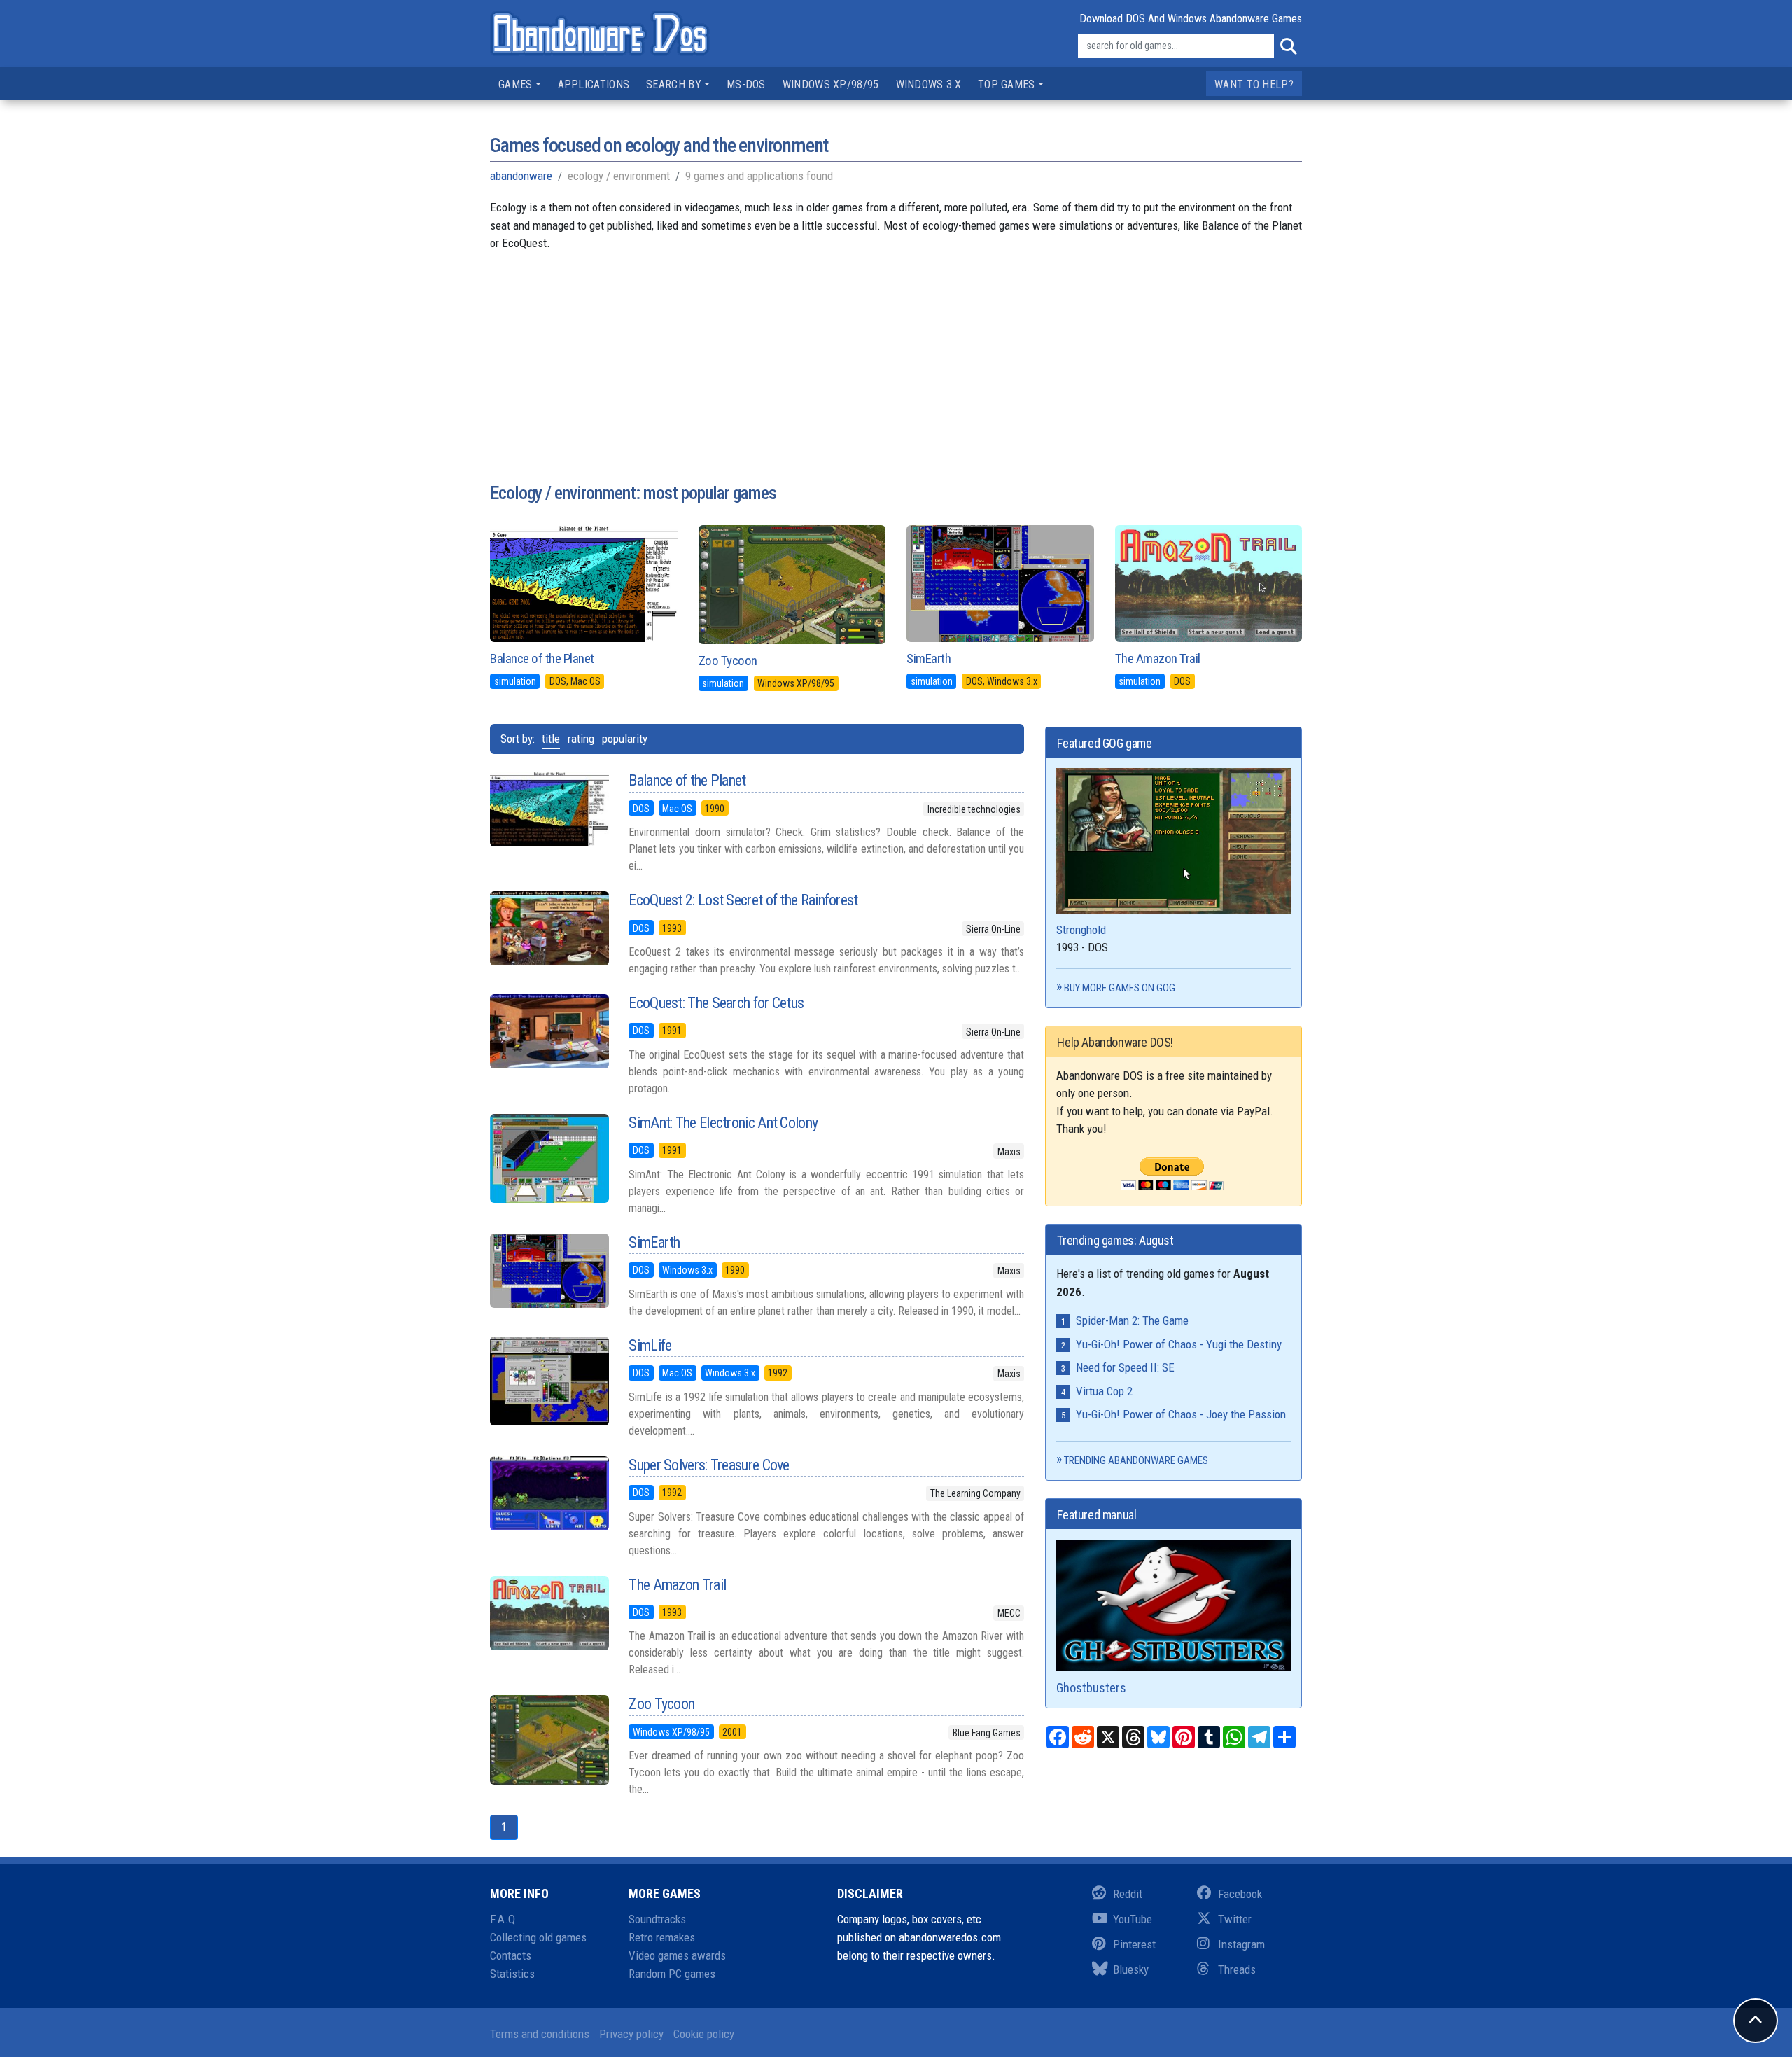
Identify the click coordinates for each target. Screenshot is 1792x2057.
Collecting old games (538, 1937)
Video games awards (677, 1955)
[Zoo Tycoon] (549, 1740)
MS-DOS (746, 84)
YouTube (1133, 1919)
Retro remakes (662, 1937)
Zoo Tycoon (728, 661)
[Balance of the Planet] (549, 809)
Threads (1237, 1969)
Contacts (511, 1955)
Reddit (1128, 1894)
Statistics (512, 1974)
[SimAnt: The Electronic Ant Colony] (549, 1159)
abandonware (521, 176)
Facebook (1240, 1894)
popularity (625, 739)
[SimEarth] (549, 1271)
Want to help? (1254, 84)
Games (516, 84)
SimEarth (929, 658)
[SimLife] (549, 1381)
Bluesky (1131, 1969)
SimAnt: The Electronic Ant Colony (723, 1123)
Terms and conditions (540, 2034)
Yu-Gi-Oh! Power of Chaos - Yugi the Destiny (1179, 1344)
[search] (1288, 46)
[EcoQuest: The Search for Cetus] (549, 1031)
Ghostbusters (1091, 1688)
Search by (674, 84)
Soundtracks (657, 1919)
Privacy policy (631, 2034)
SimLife (650, 1345)
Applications (594, 84)
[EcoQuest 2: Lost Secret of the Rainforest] (549, 928)
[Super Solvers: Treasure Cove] (549, 1493)
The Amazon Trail (1158, 658)
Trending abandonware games (1136, 1460)
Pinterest (1134, 1944)
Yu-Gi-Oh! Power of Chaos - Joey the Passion (1181, 1414)
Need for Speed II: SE (1125, 1367)
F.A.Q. (504, 1919)
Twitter (1235, 1919)
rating (581, 739)
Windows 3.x (929, 84)
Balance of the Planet (542, 658)
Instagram (1241, 1944)
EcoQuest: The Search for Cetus (716, 1003)
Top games (1007, 84)
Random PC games (672, 1974)
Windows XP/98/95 (831, 84)
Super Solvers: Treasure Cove (709, 1465)
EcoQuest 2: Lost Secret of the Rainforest (743, 900)
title (551, 739)
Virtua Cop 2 (1104, 1391)
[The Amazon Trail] (549, 1613)
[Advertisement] (896, 351)
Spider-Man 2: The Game (1132, 1320)
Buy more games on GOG (1120, 988)
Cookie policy (704, 2034)
